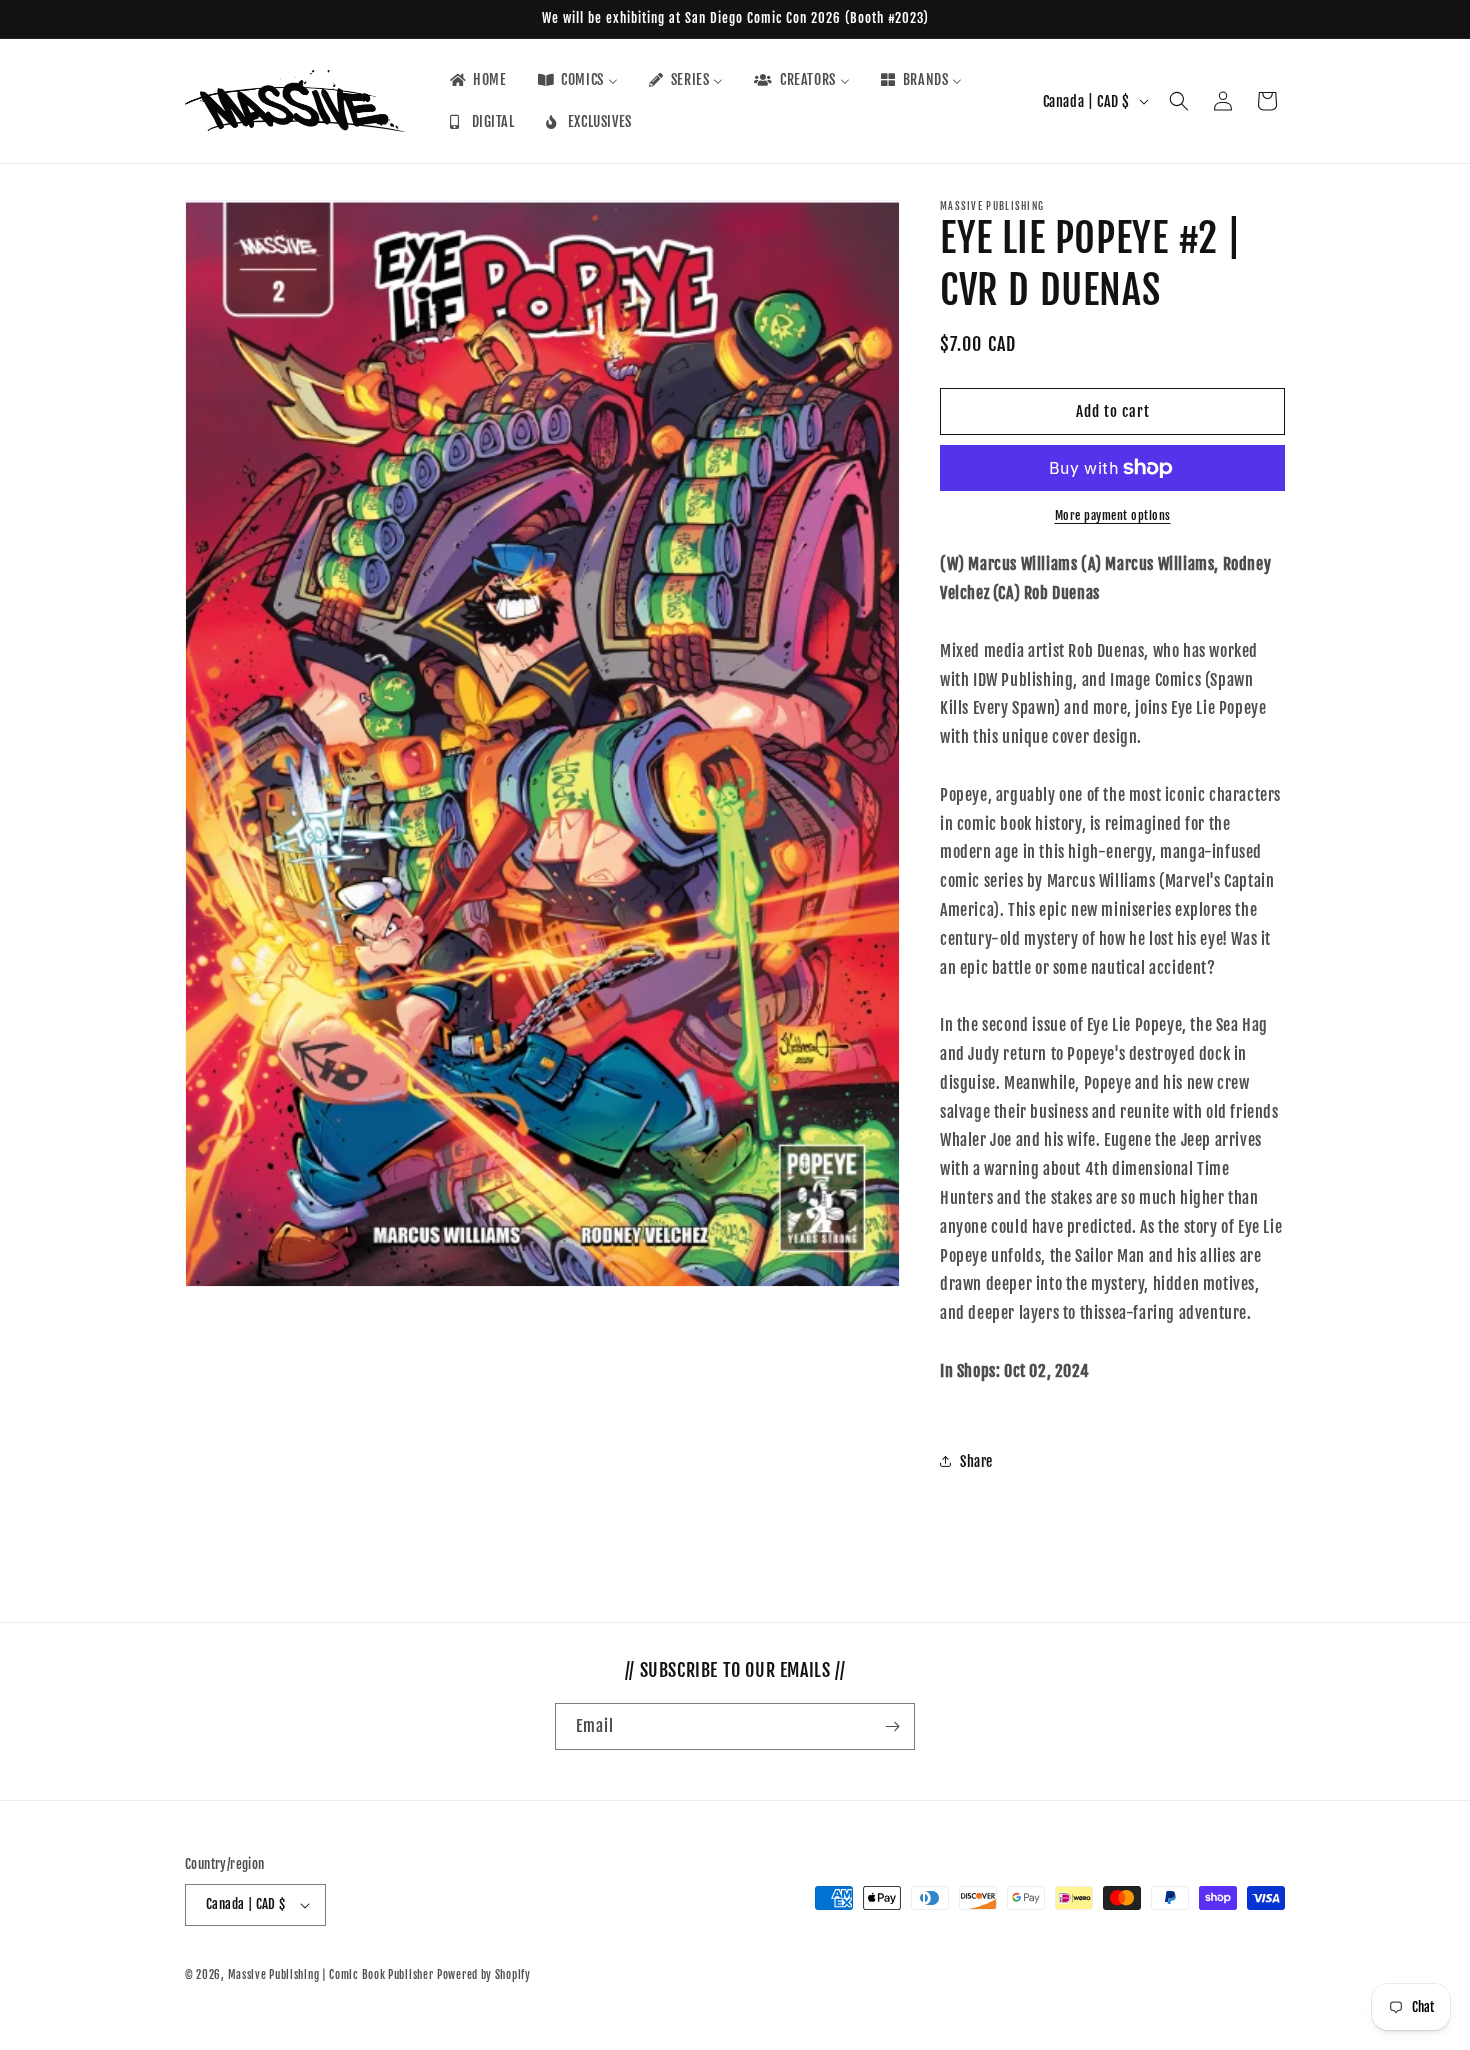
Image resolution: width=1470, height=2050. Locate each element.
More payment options (1113, 515)
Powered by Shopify (484, 1975)
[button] (1179, 101)
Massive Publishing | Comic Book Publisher (331, 1975)
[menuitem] (477, 80)
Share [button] (976, 1461)
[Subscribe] (892, 1726)
